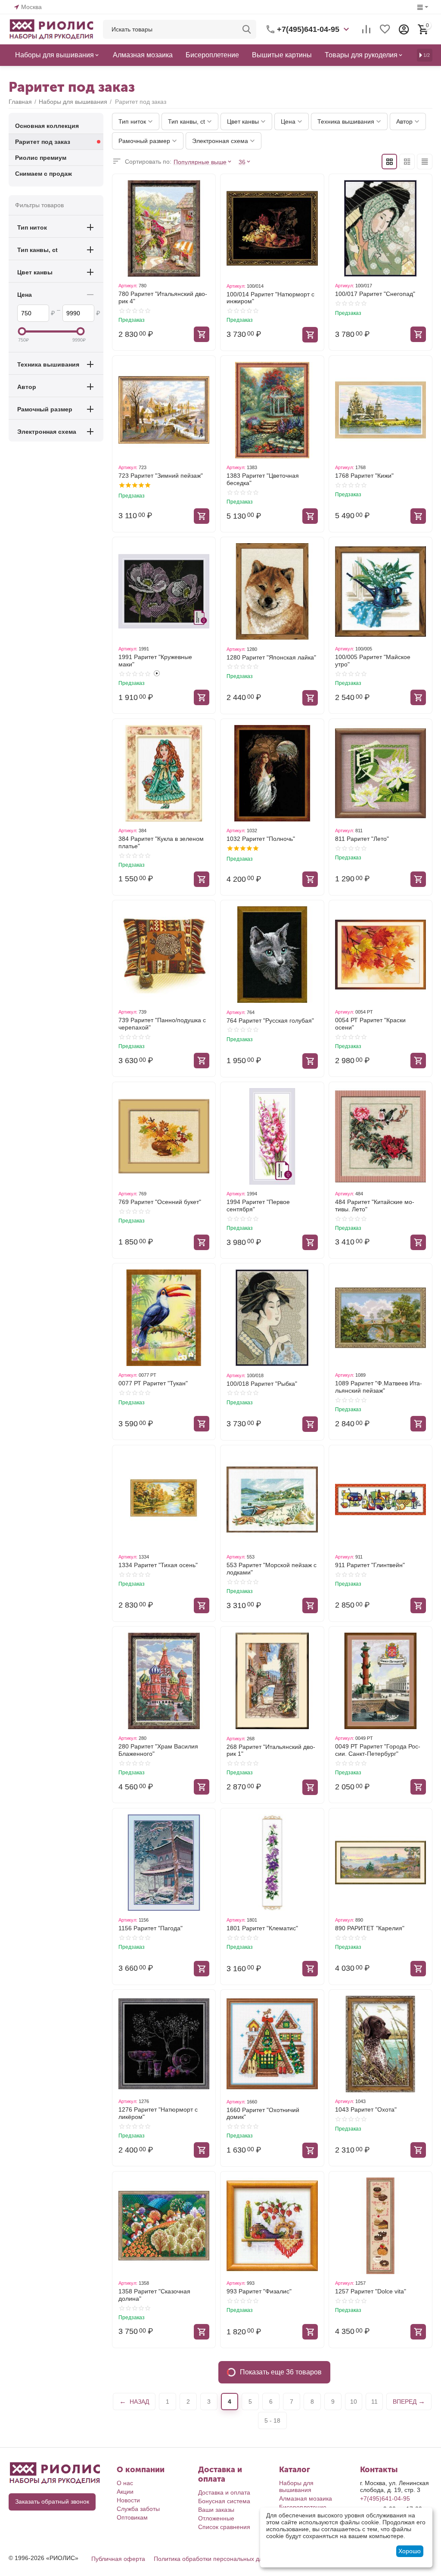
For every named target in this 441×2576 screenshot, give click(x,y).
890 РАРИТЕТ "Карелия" (370, 1928)
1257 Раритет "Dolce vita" (371, 2291)
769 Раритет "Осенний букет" (160, 1202)
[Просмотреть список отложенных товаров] (385, 29)
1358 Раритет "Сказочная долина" (154, 2295)
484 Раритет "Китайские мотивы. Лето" (375, 1206)
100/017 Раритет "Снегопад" (375, 294)
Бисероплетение (303, 2507)
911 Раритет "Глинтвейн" (370, 1565)
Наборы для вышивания (296, 2486)
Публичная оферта (118, 2559)
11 (374, 2402)
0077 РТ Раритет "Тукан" (153, 1383)
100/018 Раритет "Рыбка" (262, 1384)
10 (354, 2402)
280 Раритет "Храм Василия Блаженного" (158, 1750)
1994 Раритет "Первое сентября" (258, 1206)
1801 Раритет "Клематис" (262, 1928)
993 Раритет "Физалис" (259, 2291)
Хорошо (410, 2551)
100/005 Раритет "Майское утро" (373, 661)
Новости (128, 2500)
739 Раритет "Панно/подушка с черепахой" (162, 1024)
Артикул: (128, 286)
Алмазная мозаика (306, 2498)
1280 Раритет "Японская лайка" (271, 657)
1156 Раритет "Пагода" (151, 1928)
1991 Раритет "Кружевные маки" (155, 661)
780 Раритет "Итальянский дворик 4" (163, 297)
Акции (125, 2492)
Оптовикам (132, 2517)
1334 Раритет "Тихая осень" (158, 1565)
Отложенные (216, 2518)
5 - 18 (272, 2420)
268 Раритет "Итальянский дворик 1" (271, 1750)
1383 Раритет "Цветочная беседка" (263, 479)
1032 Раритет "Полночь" (261, 839)
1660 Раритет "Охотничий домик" (263, 2114)
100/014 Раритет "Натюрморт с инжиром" (270, 298)
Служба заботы (138, 2509)
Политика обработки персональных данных (215, 2559)
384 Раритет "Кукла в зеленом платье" (161, 842)
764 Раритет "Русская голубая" (270, 1020)
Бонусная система (224, 2501)
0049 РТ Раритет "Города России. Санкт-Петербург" (378, 1750)
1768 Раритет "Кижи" (364, 476)
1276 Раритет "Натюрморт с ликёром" (158, 2113)
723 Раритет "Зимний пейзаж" (161, 476)
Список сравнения (224, 2527)
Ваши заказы (216, 2510)
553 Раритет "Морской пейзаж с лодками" (272, 1569)
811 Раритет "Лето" (362, 839)
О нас (125, 2483)
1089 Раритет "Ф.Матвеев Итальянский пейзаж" (379, 1387)
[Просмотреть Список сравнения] (366, 29)
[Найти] (247, 29)
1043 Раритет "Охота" (366, 2109)
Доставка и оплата (224, 2492)
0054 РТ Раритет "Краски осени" (370, 1024)
